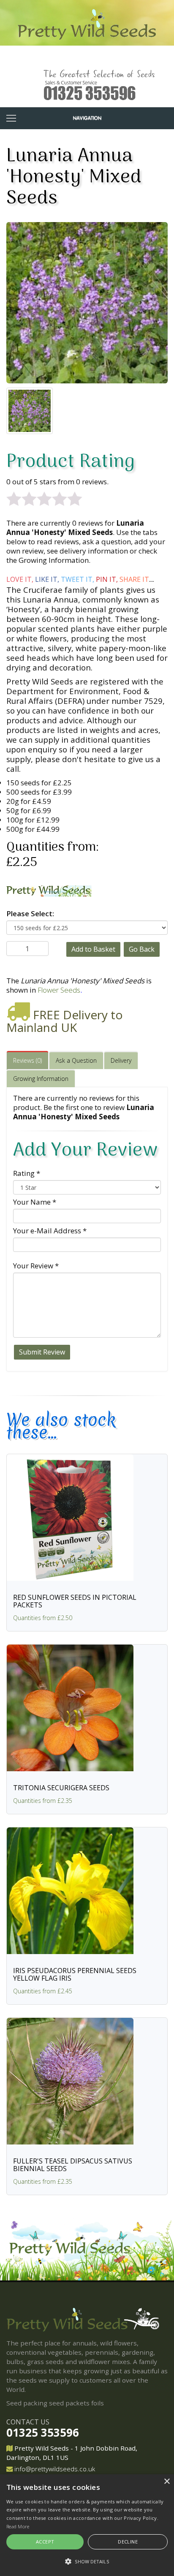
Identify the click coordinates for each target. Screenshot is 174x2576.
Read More (18, 2526)
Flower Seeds (59, 990)
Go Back (142, 949)
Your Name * (35, 1202)
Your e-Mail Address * (50, 1231)
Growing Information (41, 1079)
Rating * (27, 1173)
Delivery (121, 1060)
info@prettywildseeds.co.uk (55, 2469)
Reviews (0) (27, 1060)
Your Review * (36, 1266)
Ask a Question (76, 1060)
